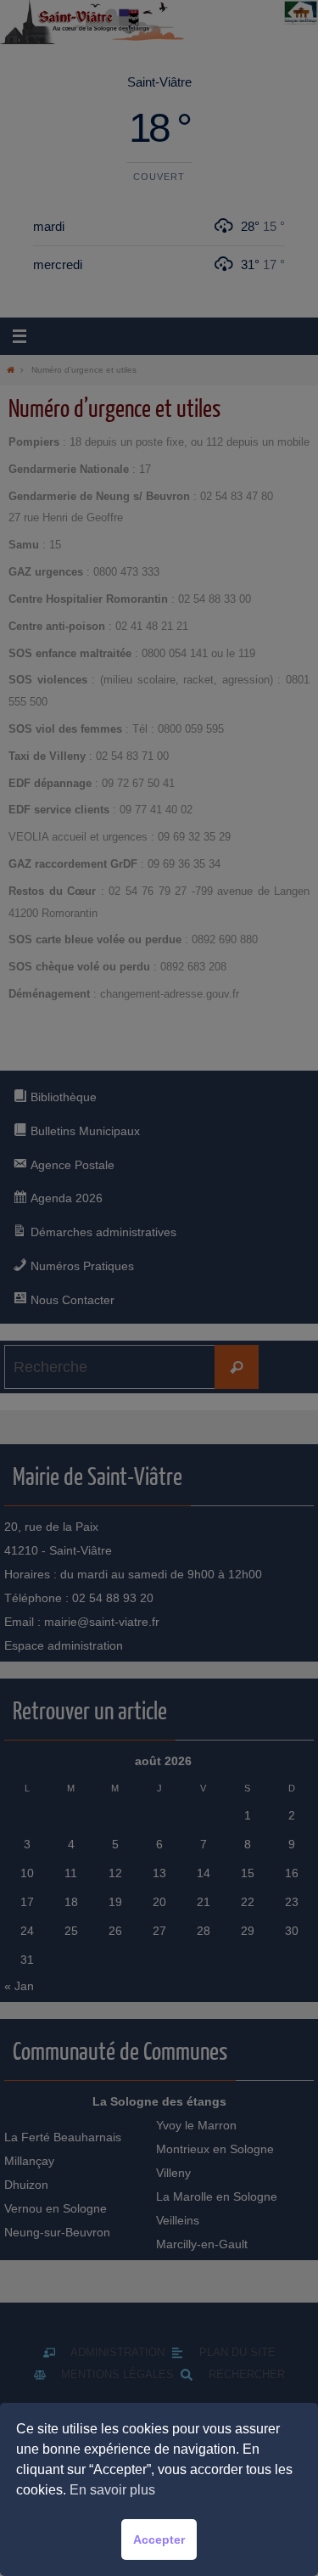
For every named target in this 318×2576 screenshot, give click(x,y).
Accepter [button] (159, 2539)
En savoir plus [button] (112, 2490)
